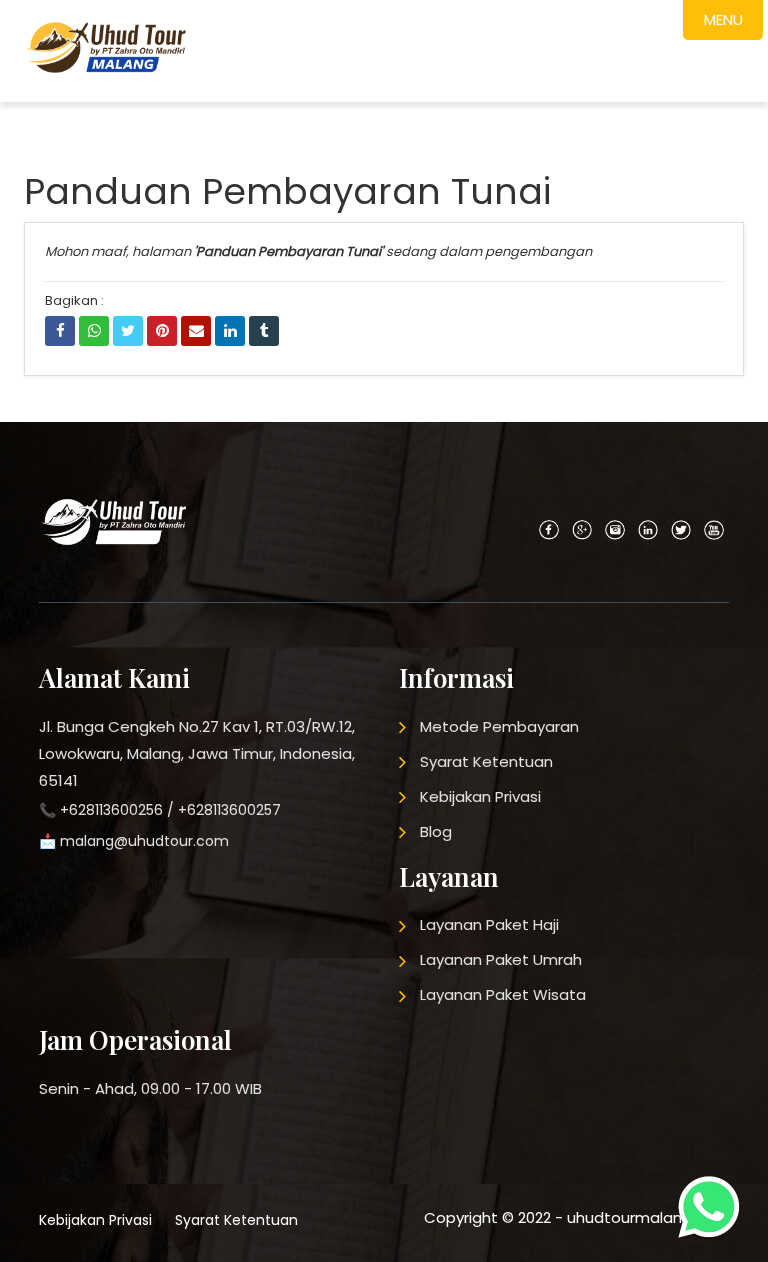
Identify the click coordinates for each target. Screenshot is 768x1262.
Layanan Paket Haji (489, 924)
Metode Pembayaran (499, 726)
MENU (723, 19)
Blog (436, 831)
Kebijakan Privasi (480, 796)
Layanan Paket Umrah (501, 959)
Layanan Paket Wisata (503, 994)
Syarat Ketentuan (486, 761)
